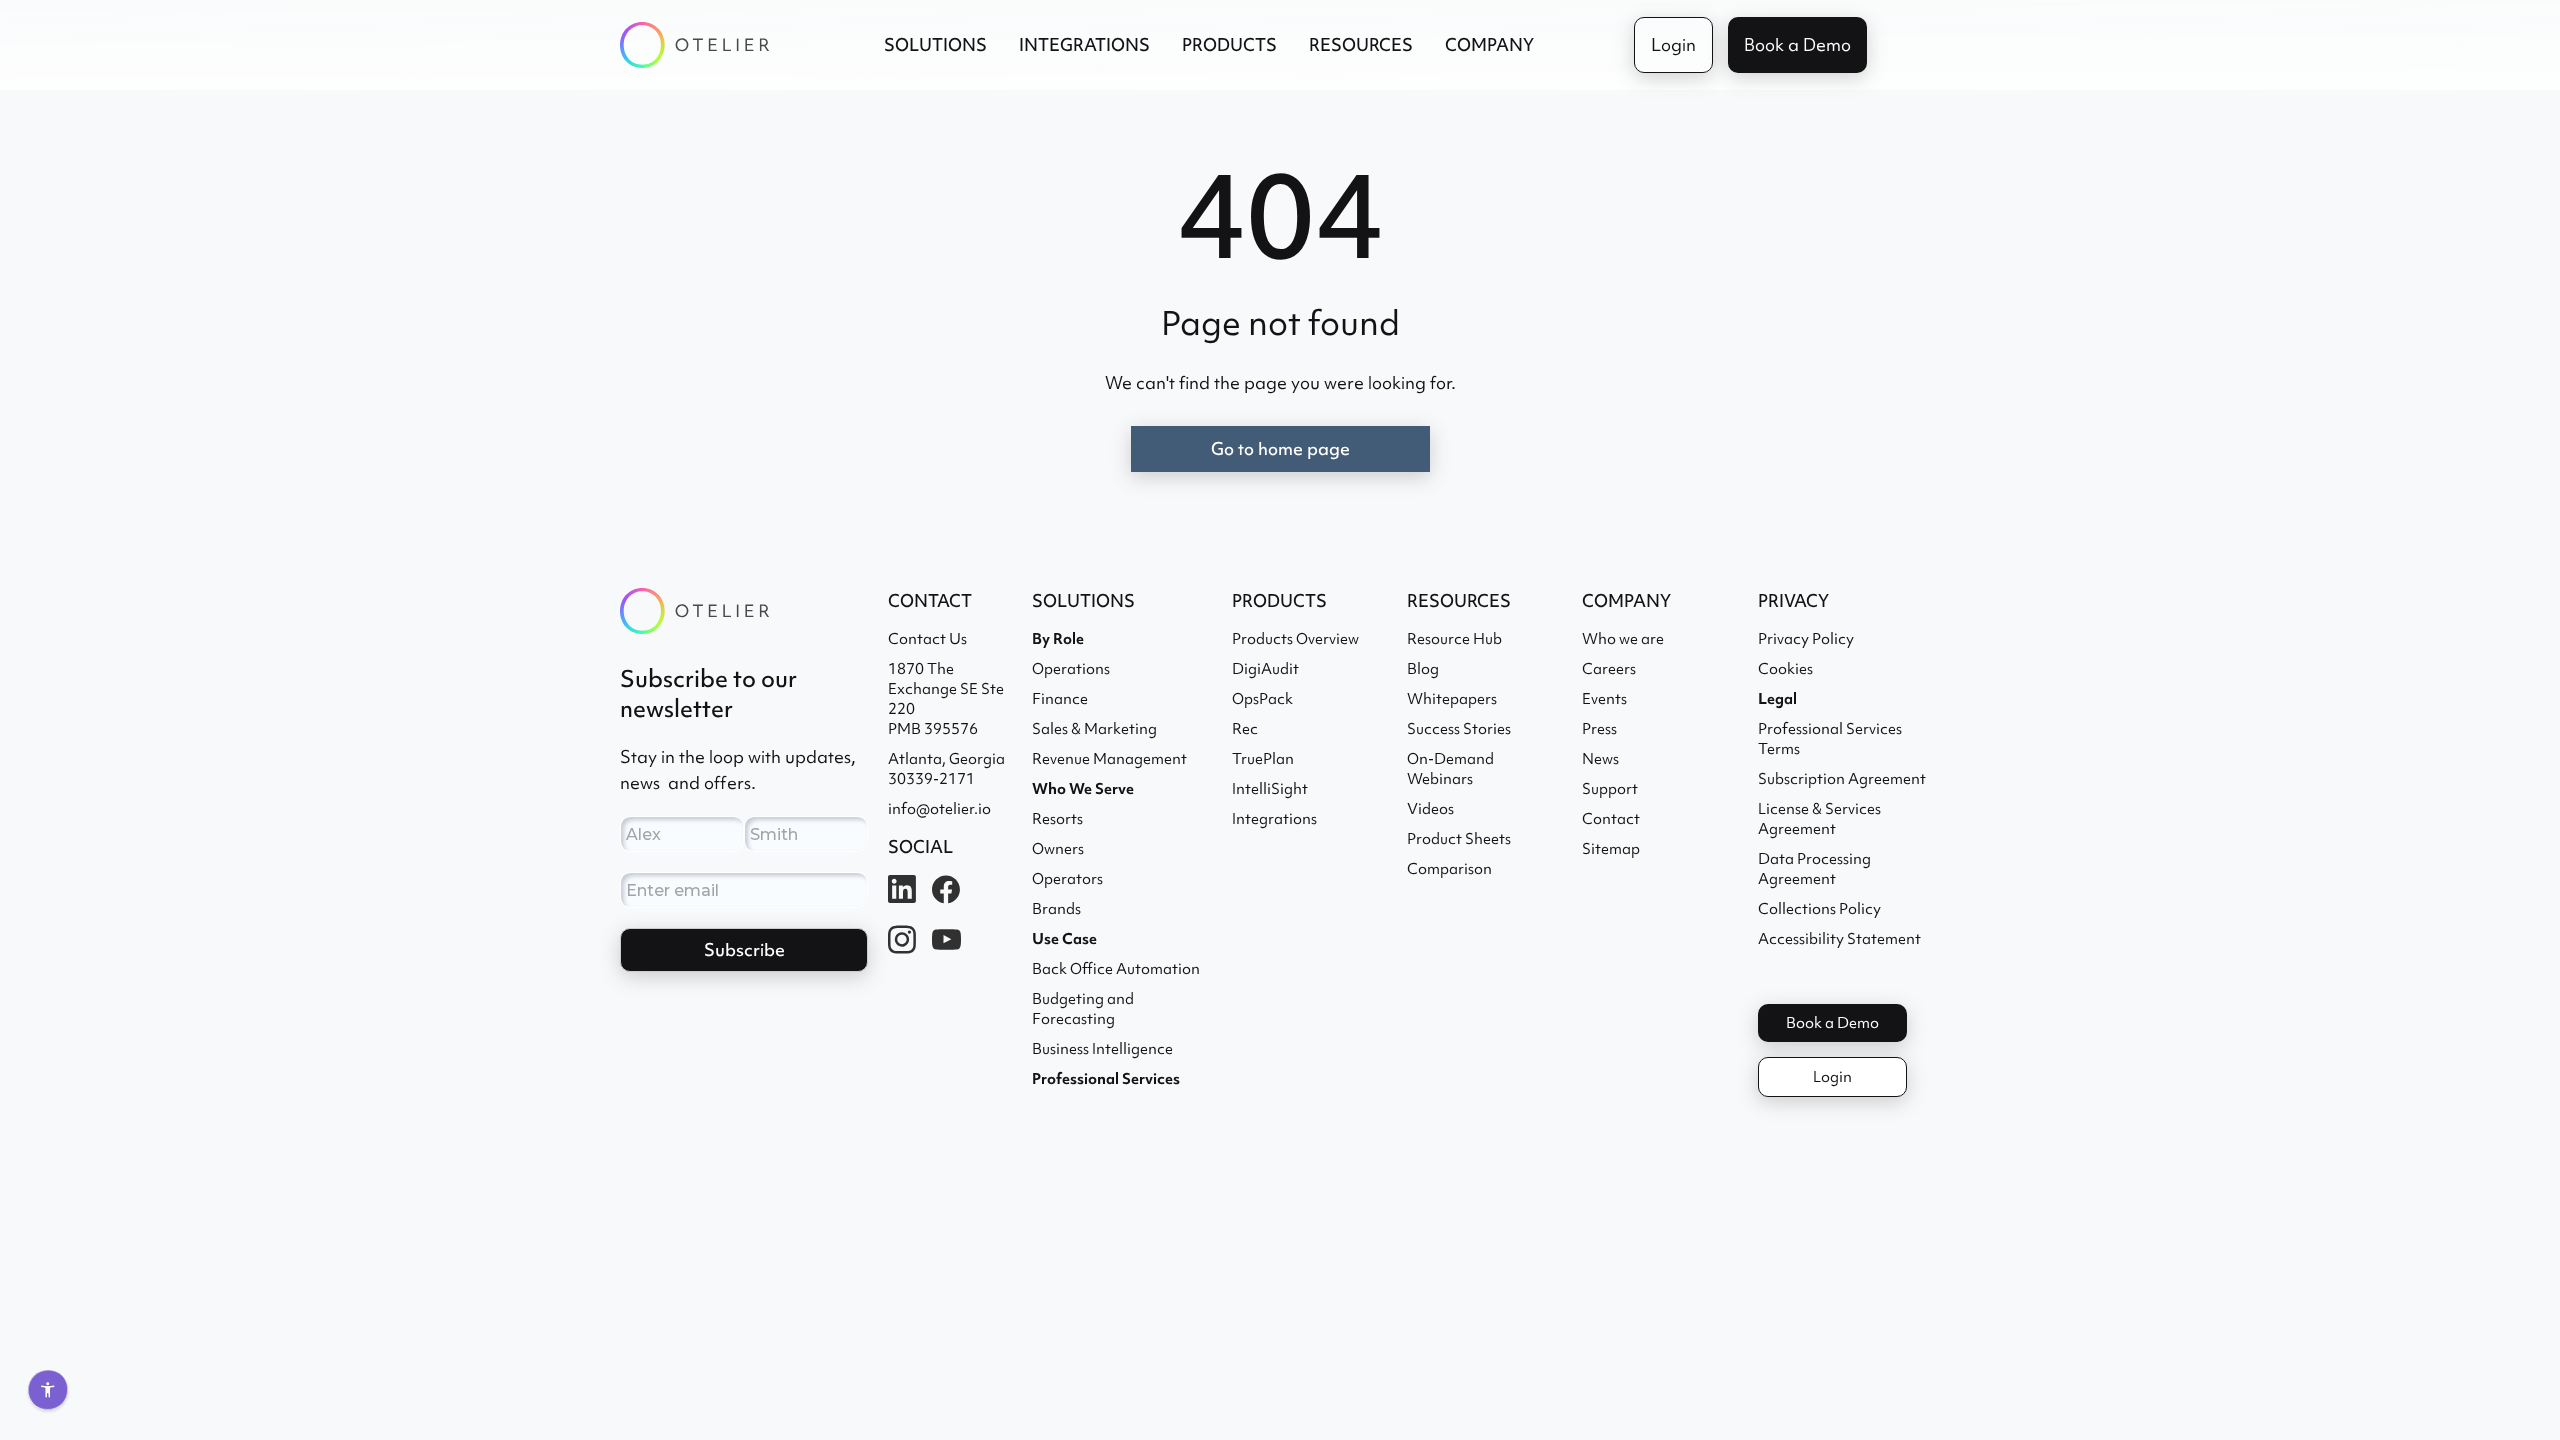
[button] (935, 45)
